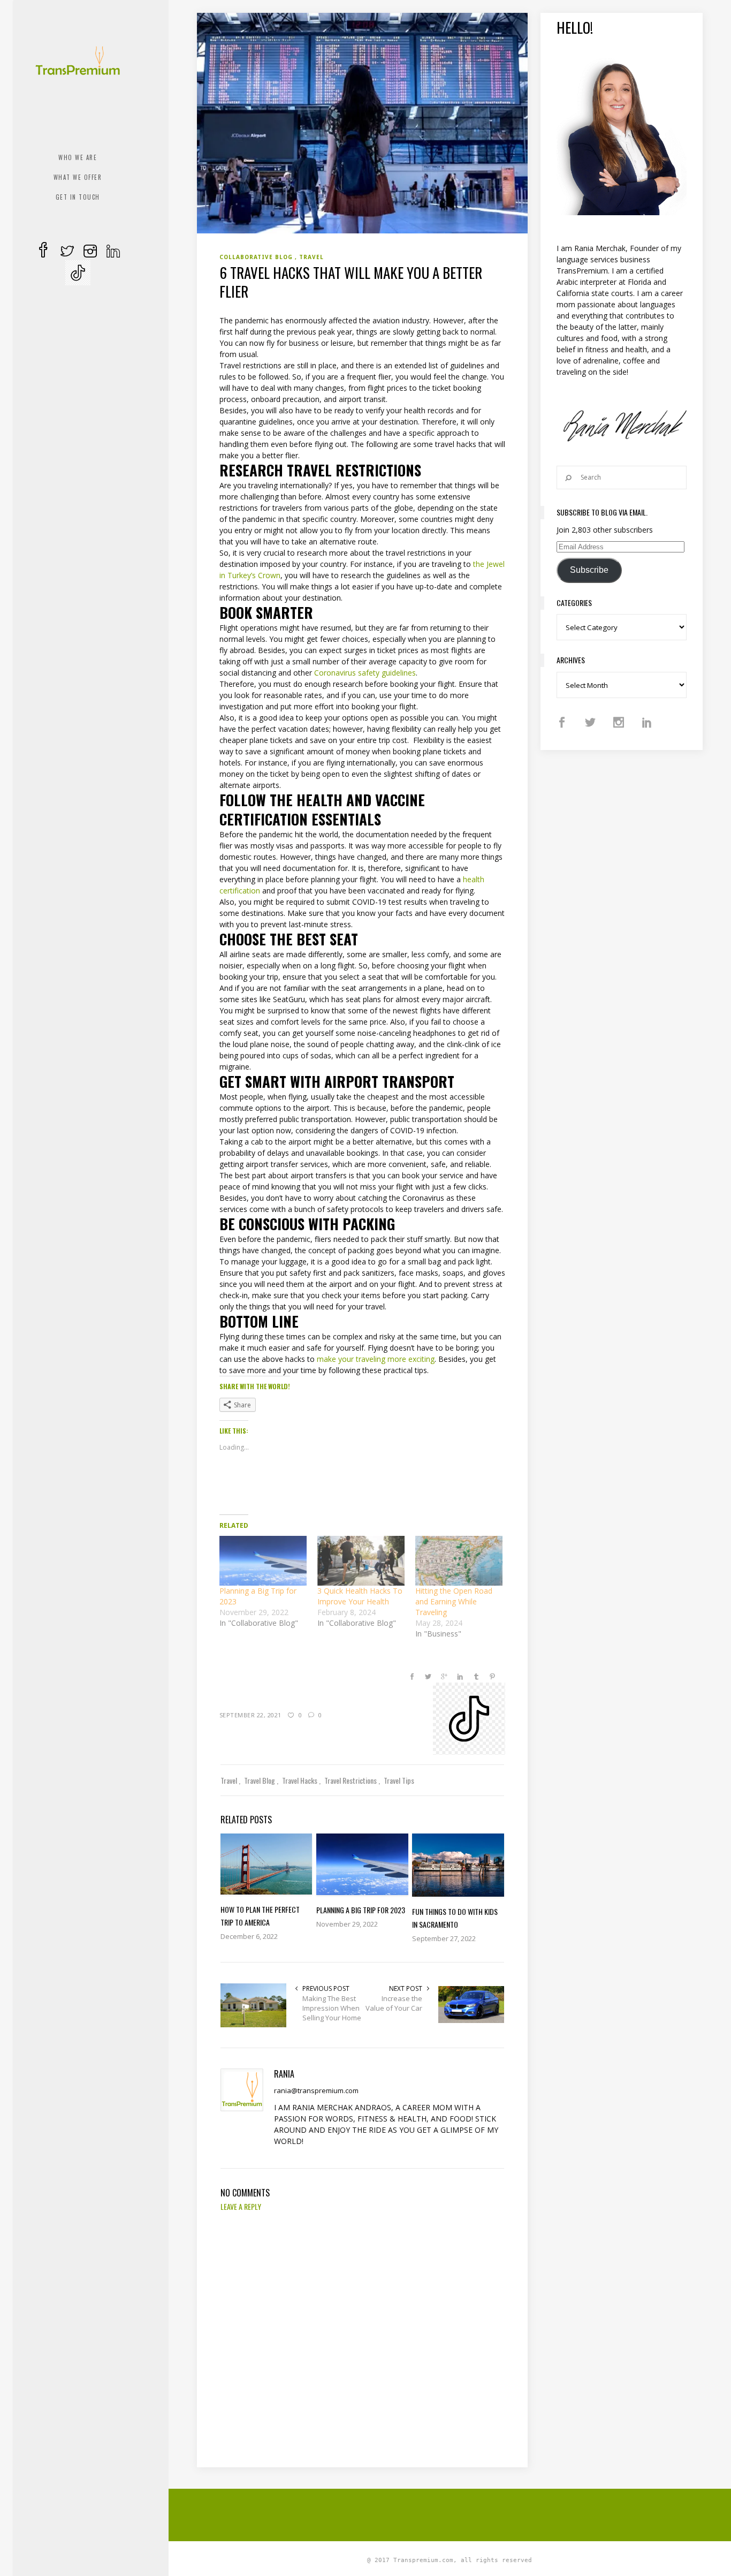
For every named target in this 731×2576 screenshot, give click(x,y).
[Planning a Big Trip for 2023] (263, 1561)
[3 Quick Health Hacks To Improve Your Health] (361, 1561)
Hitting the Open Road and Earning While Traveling (454, 1601)
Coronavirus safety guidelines (364, 673)
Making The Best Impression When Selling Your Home (332, 2008)
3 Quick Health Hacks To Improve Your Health (360, 1596)
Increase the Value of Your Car (394, 2003)
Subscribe (589, 570)
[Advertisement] (456, 2513)
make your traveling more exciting (375, 1359)
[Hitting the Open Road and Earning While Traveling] (459, 1561)
